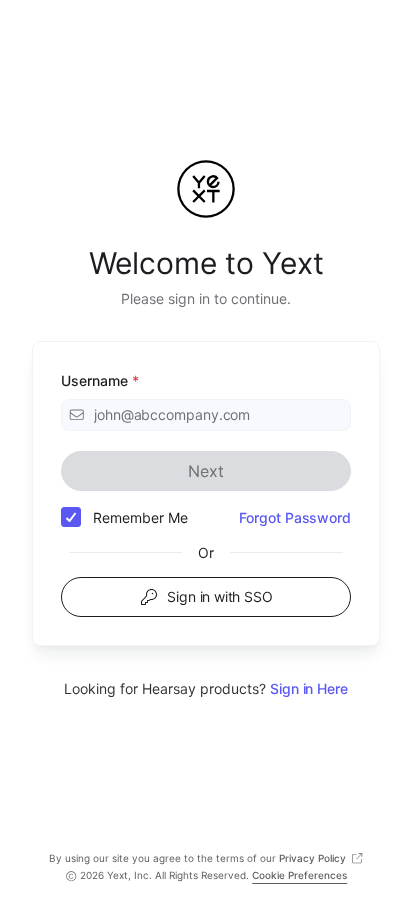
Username (100, 380)
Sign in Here (309, 688)
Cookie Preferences (299, 875)
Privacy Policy (312, 858)
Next (205, 471)
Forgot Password (295, 517)
